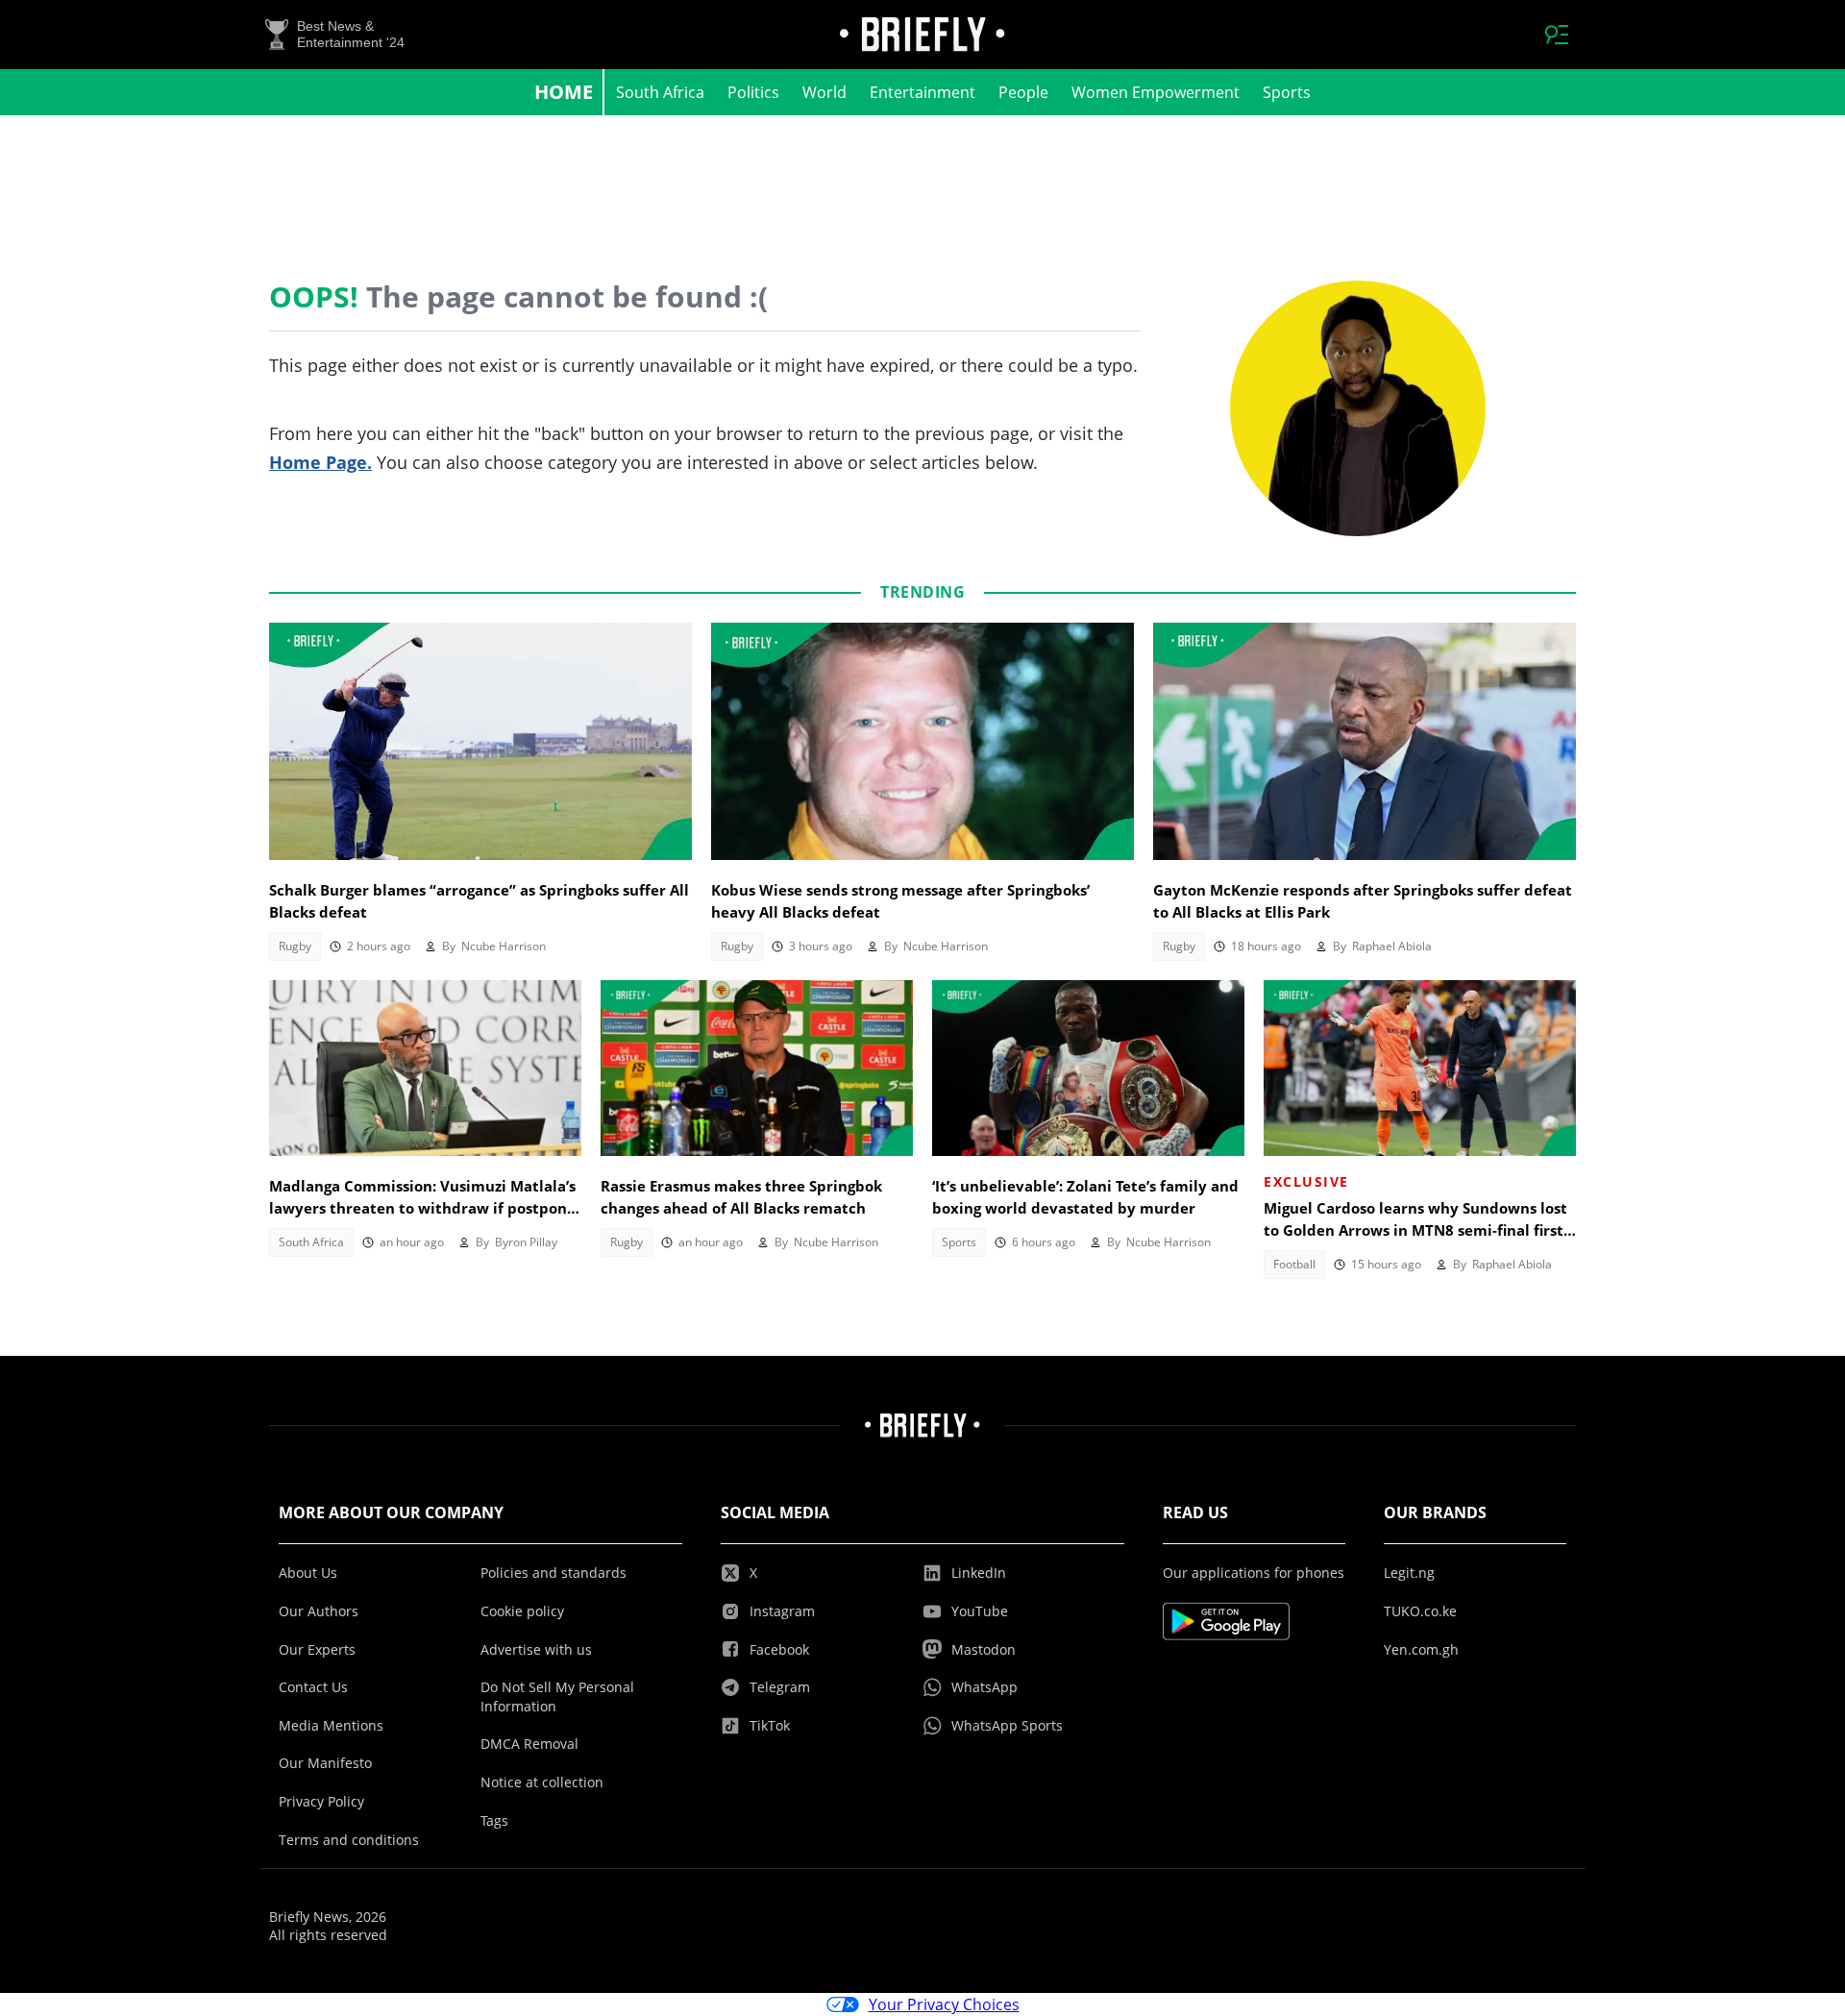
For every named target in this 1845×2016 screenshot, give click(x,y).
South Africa (660, 92)
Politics (753, 92)
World (824, 92)
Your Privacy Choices (944, 2004)
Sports (1287, 92)
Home (564, 92)
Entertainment (922, 92)
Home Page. (320, 462)
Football (1294, 1264)
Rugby (295, 946)
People (1023, 92)
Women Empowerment (1156, 92)
